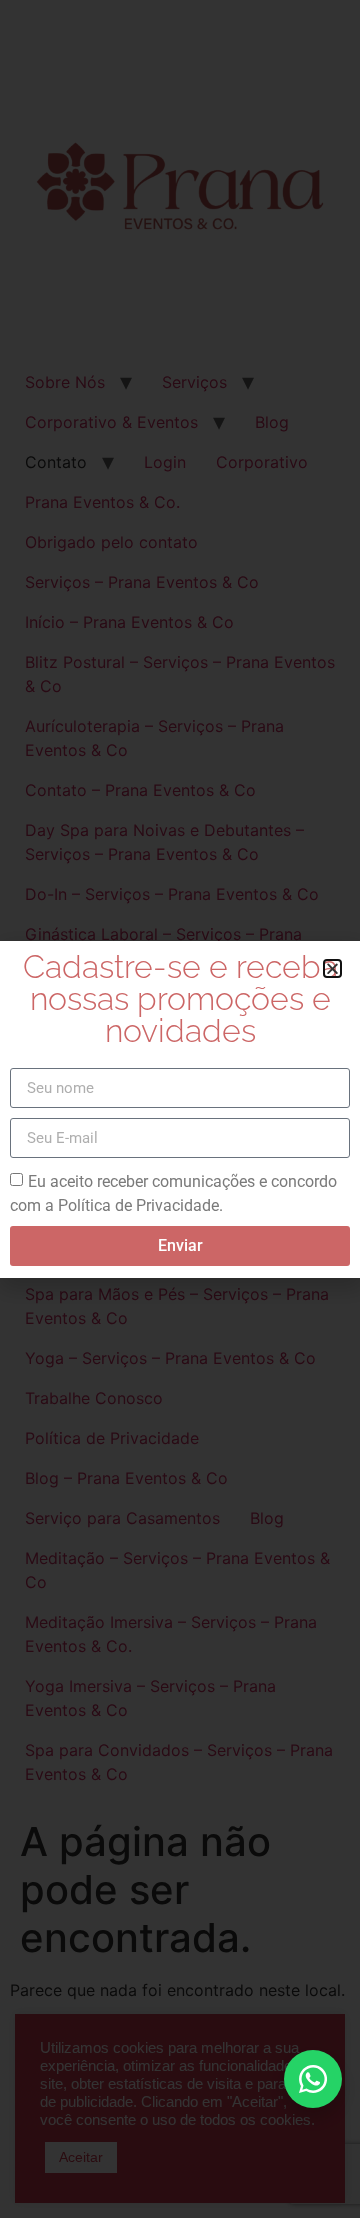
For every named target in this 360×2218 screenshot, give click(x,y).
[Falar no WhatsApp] (313, 2079)
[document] (180, 1109)
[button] (332, 968)
